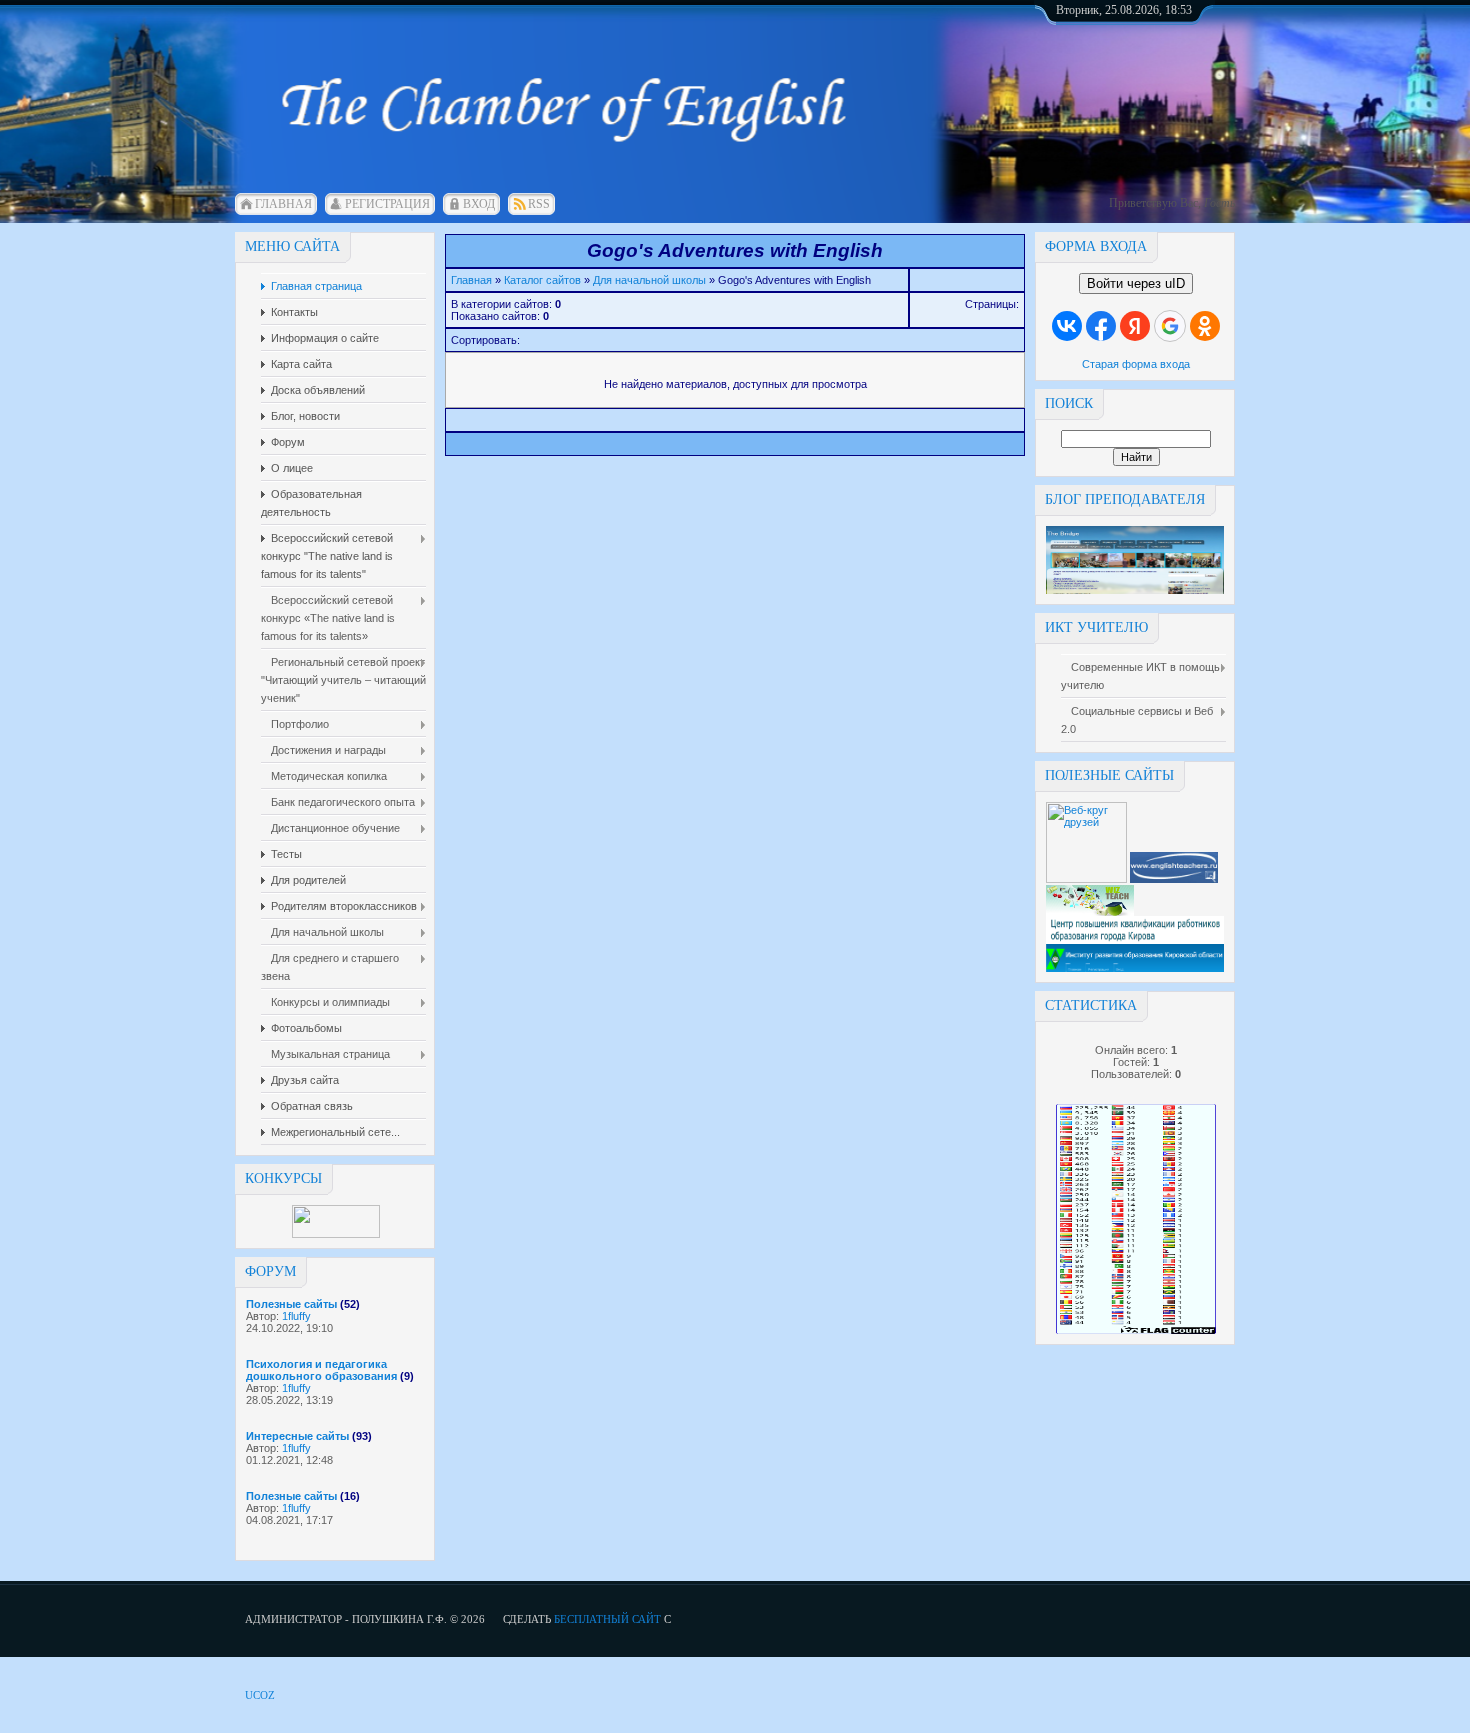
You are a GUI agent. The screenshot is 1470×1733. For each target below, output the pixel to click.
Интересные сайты (297, 1436)
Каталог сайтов (542, 280)
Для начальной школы (649, 280)
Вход (479, 204)
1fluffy (296, 1316)
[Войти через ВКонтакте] (1067, 326)
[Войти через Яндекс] (1135, 326)
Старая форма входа (1136, 364)
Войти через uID (1136, 283)
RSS (539, 204)
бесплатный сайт (607, 1619)
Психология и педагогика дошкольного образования (321, 1370)
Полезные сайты (291, 1304)
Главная (283, 204)
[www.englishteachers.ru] (1174, 879)
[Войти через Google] (1170, 326)
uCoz (260, 1695)
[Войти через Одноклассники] (1205, 326)
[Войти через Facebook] (1101, 326)
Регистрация (387, 204)
